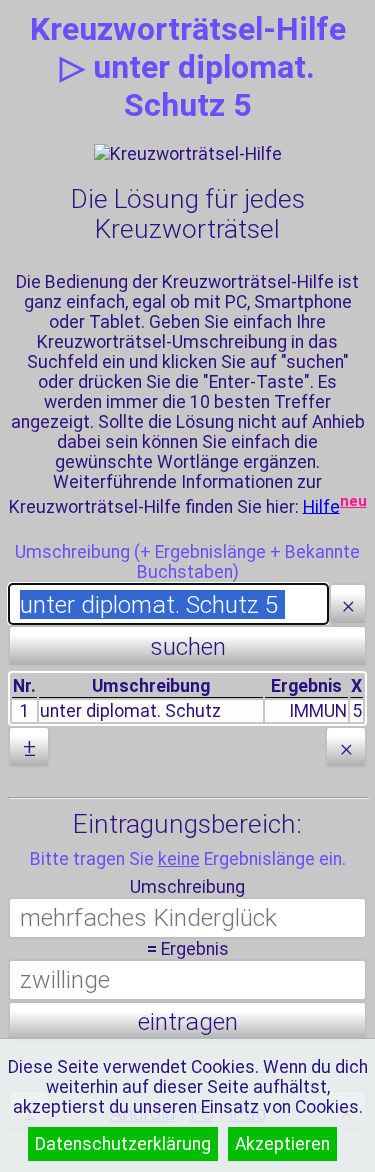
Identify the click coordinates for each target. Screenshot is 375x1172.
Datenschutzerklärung (123, 1144)
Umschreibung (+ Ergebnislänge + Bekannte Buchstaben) (187, 562)
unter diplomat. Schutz (130, 711)
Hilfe (321, 506)
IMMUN (318, 711)
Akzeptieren (282, 1144)
